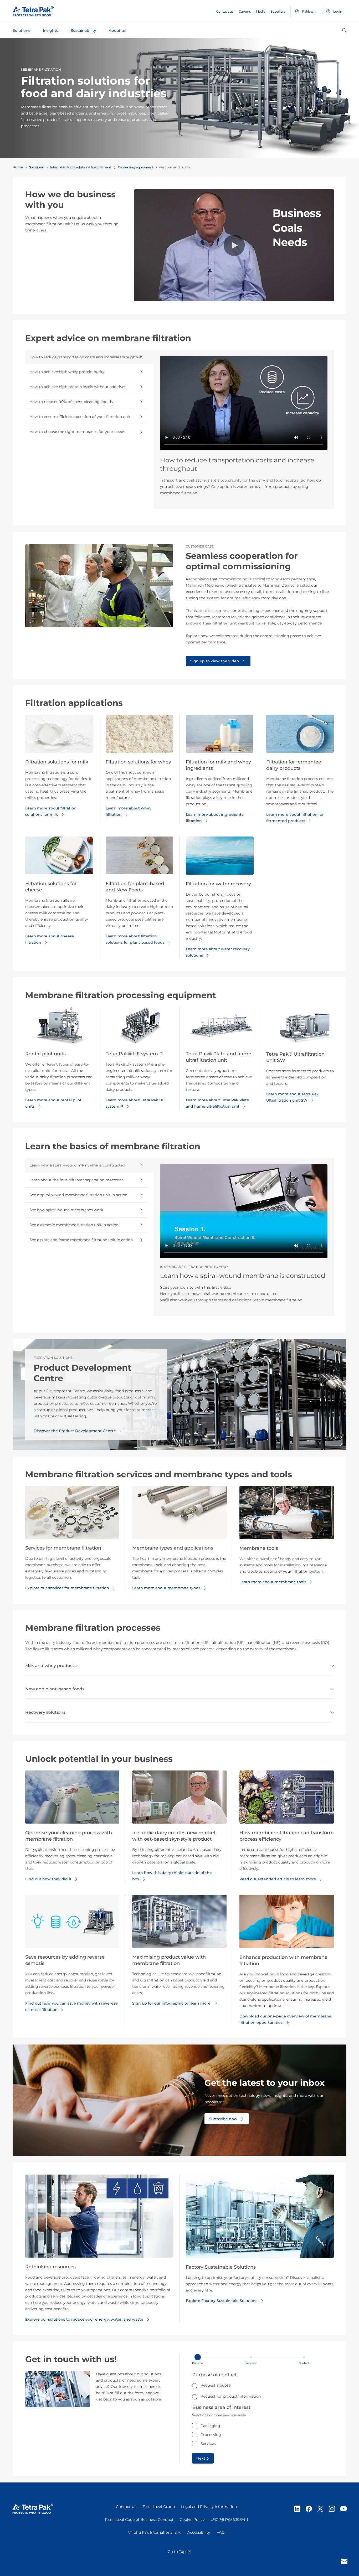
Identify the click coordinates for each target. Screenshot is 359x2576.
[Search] (344, 30)
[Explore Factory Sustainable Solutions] (260, 2218)
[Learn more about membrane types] (179, 1515)
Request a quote (216, 2385)
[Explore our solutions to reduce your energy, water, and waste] (99, 2218)
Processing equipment (135, 167)
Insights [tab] (50, 30)
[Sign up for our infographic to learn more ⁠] (179, 1923)
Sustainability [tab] (83, 30)
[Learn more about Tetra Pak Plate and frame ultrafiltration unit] (220, 1028)
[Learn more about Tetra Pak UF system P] (139, 1028)
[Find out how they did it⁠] (72, 1799)
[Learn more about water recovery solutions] (220, 858)
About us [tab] (117, 30)
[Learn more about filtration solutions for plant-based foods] (139, 858)
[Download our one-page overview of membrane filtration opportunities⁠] (287, 1923)
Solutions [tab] (21, 30)
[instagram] (332, 2509)
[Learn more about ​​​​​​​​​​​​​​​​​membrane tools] (287, 1515)
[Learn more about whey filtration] (139, 736)
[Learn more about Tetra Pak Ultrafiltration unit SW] (300, 1028)
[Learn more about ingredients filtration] (220, 736)
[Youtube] (343, 2509)
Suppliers (278, 11)
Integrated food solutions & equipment (81, 167)
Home (18, 167)
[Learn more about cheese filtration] (59, 858)
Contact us (225, 11)
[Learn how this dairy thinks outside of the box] (179, 1799)
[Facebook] (309, 2509)
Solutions (36, 167)
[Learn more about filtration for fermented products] (300, 736)
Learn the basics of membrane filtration (113, 1146)
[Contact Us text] (344, 2561)
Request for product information (231, 2396)
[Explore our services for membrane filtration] (72, 1515)
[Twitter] (320, 2509)
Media (261, 11)
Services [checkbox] (208, 2444)
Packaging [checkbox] (210, 2426)
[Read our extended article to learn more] (287, 1799)
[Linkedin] (297, 2509)
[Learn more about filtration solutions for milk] (59, 736)
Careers (245, 11)
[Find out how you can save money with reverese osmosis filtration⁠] (72, 1923)
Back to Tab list (44, 516)
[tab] (89, 357)
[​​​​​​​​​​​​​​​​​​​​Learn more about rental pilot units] (59, 1028)
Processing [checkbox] (211, 2435)
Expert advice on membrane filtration (108, 338)
